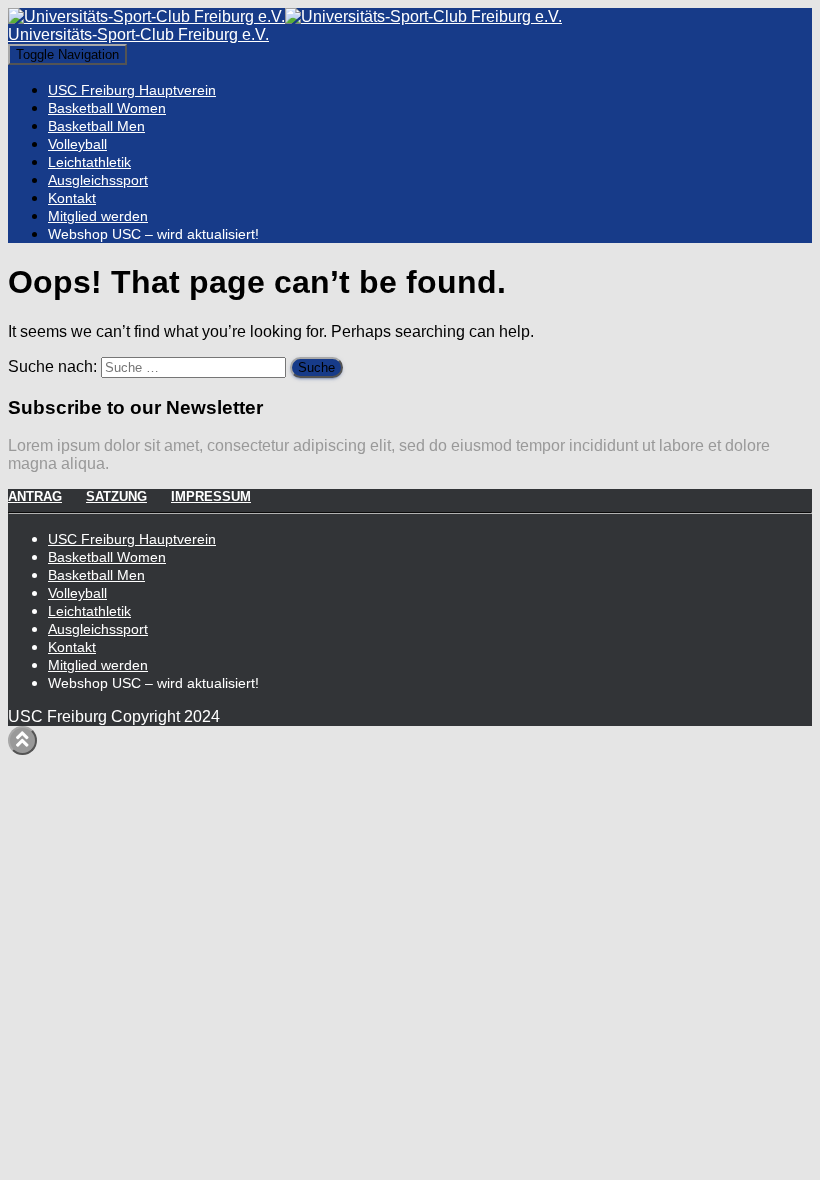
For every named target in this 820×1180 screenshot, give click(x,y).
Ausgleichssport (98, 180)
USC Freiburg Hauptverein (132, 90)
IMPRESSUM (211, 496)
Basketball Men (96, 126)
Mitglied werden (98, 216)
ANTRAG (35, 496)
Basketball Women (107, 108)
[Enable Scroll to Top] (22, 740)
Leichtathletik (89, 162)
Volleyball (77, 144)
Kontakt (72, 198)
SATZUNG (116, 496)
